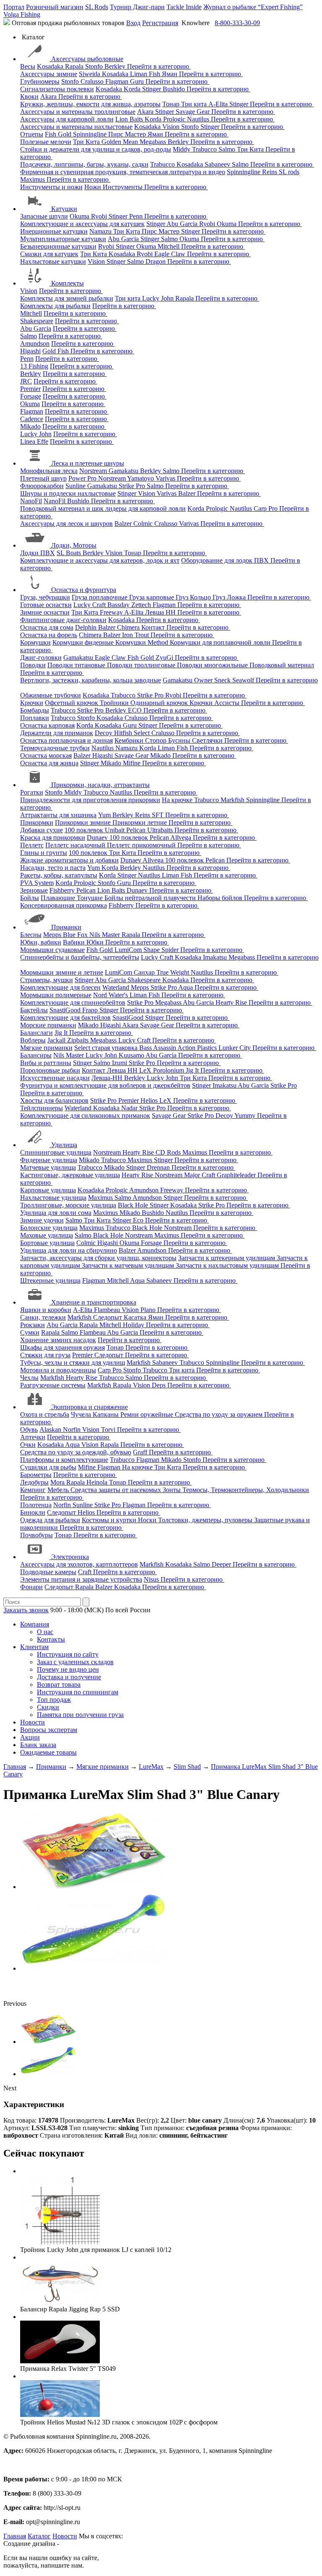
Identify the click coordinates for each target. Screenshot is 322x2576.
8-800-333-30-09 (237, 23)
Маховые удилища (47, 1235)
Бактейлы (34, 1010)
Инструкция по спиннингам (78, 1692)
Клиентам (34, 1647)
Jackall (57, 1040)
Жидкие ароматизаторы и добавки (69, 860)
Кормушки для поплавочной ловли (221, 642)
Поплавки (35, 718)
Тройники (115, 703)
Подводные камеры (48, 1572)
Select (143, 733)
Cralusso (93, 81)
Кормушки (35, 642)
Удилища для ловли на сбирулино (69, 1250)
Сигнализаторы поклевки (57, 89)
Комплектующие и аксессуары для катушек (82, 224)
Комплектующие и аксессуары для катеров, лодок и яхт (100, 560)
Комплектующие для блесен (60, 987)
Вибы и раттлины (46, 1063)
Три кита (195, 104)
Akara (49, 97)
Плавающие (59, 898)
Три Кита (87, 142)
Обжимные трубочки (51, 695)
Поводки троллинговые (142, 665)
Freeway (112, 612)
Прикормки (37, 822)
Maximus (33, 179)
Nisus (152, 1579)
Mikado (30, 426)
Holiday (134, 1325)
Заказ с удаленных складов (75, 1662)
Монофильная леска (49, 471)
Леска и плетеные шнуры (88, 463)
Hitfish (124, 733)
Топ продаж (54, 1700)
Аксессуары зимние (49, 74)
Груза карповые (152, 597)
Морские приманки (48, 1025)
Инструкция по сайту (68, 1654)
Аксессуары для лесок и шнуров (66, 524)
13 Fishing (34, 366)
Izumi (120, 1063)
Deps (160, 1385)
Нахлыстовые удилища (53, 1198)
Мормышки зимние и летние (62, 972)
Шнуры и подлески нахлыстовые (68, 493)
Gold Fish (56, 351)
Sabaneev (218, 164)
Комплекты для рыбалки (55, 306)
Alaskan (51, 1430)
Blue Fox (76, 935)
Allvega (182, 838)
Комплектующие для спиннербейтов (73, 1002)
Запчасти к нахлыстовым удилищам (228, 1265)
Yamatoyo (141, 478)
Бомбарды (35, 710)
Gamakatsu (124, 471)
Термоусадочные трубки (55, 748)
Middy (182, 149)
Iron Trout (136, 635)
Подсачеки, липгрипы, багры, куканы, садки (84, 164)
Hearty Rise (232, 1002)
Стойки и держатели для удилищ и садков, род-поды (96, 149)
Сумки (30, 1332)
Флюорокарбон (42, 486)
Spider (171, 950)
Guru (138, 81)
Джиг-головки (41, 658)
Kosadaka (51, 66)
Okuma (80, 216)
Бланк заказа (38, 1745)
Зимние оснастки (45, 612)
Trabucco (205, 149)
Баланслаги (36, 1033)
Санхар (145, 972)
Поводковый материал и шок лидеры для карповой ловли (103, 508)
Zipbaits (79, 1040)
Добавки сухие (42, 830)
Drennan (159, 1167)
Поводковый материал (282, 665)
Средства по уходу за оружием (219, 1414)
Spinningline (91, 134)
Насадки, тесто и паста (53, 868)
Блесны (31, 935)
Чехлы (29, 1378)
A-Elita (219, 104)
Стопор (157, 740)
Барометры (36, 1475)
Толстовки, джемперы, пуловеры (206, 1520)
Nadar (130, 1108)
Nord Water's (111, 995)
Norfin (73, 1430)
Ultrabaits (161, 830)
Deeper (222, 1564)
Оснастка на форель (49, 635)
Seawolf (244, 680)
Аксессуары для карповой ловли (67, 119)
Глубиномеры (40, 81)
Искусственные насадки (55, 1078)
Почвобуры (36, 1535)
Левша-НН (108, 1078)
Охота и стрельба (45, 1414)
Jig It (62, 1033)
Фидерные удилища (49, 1160)
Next (10, 2088)
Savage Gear (193, 112)
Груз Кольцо (194, 597)
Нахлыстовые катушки (53, 261)
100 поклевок (85, 830)
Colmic (144, 524)
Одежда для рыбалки (50, 1520)
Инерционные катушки (54, 231)
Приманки (66, 927)
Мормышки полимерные (56, 995)
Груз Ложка (230, 597)
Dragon (156, 261)
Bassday (119, 605)
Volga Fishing (22, 14)
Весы (28, 66)
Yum (105, 815)
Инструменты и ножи (51, 187)
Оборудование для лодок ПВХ (226, 560)
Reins (270, 172)
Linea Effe (34, 441)
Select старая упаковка (107, 1048)
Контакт (154, 627)
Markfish (233, 800)
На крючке (178, 800)
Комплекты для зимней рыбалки (67, 298)
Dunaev (98, 838)
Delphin (87, 627)
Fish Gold (59, 134)
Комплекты (68, 283)
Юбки (96, 942)
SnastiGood (66, 1010)
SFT (158, 815)
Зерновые (34, 890)
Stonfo (95, 66)
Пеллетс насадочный (76, 845)
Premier (30, 389)
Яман (170, 74)
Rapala (75, 66)
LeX (166, 1100)
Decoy (104, 733)
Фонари (31, 1587)
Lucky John (159, 298)
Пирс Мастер (128, 134)
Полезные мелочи (46, 142)
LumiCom (129, 950)
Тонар (172, 104)
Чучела (82, 1414)
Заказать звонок (26, 1610)
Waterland (117, 987)
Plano (149, 1310)
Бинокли (33, 1512)
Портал (14, 7)
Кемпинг (33, 1490)
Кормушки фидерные (84, 642)
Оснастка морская (46, 755)
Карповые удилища (48, 1190)
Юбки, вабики (41, 942)
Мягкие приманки (46, 1048)
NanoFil (31, 501)
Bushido (175, 89)
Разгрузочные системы (53, 1385)
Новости (32, 1722)
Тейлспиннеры (42, 1108)
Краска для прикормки (53, 838)
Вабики (75, 942)
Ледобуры (34, 1482)
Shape (152, 950)
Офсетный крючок (72, 703)
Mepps (53, 935)
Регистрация (160, 23)
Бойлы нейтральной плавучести (151, 898)
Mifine (132, 763)
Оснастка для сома (47, 627)
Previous (15, 2003)
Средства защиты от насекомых (117, 1490)
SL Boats (70, 553)
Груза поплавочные (100, 597)
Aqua (186, 987)
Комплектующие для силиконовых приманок (85, 1116)
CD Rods (169, 1152)
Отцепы (32, 134)
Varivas (166, 478)
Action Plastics (198, 1048)
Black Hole (134, 1205)
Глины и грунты (44, 853)
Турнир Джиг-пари (137, 7)
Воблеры (33, 1040)
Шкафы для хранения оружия (62, 1347)
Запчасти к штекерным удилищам (227, 1258)
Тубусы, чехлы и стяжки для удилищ (73, 1363)
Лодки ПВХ (38, 553)
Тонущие (91, 898)
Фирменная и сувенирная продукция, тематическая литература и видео (123, 172)
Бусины (180, 740)
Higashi (30, 351)
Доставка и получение (69, 1677)
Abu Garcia (183, 224)
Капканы (106, 1414)
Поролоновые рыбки (50, 1070)
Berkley (116, 66)
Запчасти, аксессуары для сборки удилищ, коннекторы (98, 1258)
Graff (141, 1452)
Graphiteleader (237, 1175)
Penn (137, 216)
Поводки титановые (77, 665)
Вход (133, 23)
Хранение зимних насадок (58, 1340)
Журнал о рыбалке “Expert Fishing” (253, 7)
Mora (58, 1482)
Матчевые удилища (48, 1167)
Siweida (90, 74)
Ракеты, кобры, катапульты (59, 875)
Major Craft (200, 1175)
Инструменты (123, 187)
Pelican (137, 830)
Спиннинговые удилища (56, 1152)
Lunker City (235, 1048)
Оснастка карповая (47, 725)
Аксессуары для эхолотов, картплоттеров (79, 1564)
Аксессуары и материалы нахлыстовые (76, 127)
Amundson (35, 344)
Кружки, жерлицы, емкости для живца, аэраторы (90, 104)
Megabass (154, 142)
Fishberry (63, 890)
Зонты (173, 1490)
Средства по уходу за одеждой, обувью (76, 1452)
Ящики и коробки (46, 1310)
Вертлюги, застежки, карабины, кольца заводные (91, 680)
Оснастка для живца (49, 763)
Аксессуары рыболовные (87, 59)
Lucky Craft (90, 605)
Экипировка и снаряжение (90, 1407)
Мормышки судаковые (52, 950)
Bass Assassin (158, 1048)
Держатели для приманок (57, 733)
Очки (28, 1445)
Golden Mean (121, 142)
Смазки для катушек (49, 254)
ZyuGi (165, 658)
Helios (150, 1100)
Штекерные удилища (50, 1280)
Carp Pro (266, 508)
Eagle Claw (171, 254)
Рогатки (32, 792)
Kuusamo (132, 1055)
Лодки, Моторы (74, 545)
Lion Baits (130, 119)
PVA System (37, 883)
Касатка (136, 1317)
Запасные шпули (44, 216)
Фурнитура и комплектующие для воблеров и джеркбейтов (105, 1085)
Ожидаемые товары (48, 1752)
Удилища (64, 1145)
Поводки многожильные (213, 665)
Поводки (33, 665)
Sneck (223, 680)
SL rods (289, 172)
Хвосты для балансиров (54, 1100)
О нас (45, 1632)
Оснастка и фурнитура (84, 590)
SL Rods (97, 7)
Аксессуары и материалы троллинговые (78, 112)
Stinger (152, 89)
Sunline (76, 486)
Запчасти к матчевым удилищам (129, 1265)
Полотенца (36, 1505)
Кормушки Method (143, 642)
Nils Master (105, 935)
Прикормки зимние (84, 822)
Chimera (129, 627)
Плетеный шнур (43, 478)
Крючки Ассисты (215, 703)
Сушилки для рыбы (48, 1467)
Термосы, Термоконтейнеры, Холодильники (246, 1490)
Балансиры (36, 1055)
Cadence (32, 419)
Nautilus (199, 119)
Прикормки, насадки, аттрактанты (100, 785)
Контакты (51, 1639)
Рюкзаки (32, 1325)
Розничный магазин (55, 7)
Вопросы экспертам (49, 1730)
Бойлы (30, 898)
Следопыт (108, 1317)
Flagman (118, 81)
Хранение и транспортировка (94, 1302)
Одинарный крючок (160, 703)
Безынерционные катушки (58, 246)
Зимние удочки (42, 1220)
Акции (30, 1737)
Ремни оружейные (148, 1414)
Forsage (31, 396)
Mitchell (169, 246)
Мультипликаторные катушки (63, 239)
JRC (26, 381)
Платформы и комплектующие (64, 1460)
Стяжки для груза (45, 1355)
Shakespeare (37, 321)
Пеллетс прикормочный (142, 845)
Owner (204, 680)
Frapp (91, 1010)
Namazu (101, 231)
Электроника (70, 1557)
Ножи (93, 187)
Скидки (48, 1707)
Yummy (246, 1116)
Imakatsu (216, 957)
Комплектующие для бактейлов (65, 1018)
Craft (86, 1572)
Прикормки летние (140, 822)
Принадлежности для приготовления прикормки (90, 800)
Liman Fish (146, 74)
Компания (35, 1624)
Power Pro (83, 478)
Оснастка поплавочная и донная (66, 740)
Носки (148, 1520)
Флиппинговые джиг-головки (63, 620)
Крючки (32, 703)
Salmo (228, 149)
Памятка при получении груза (80, 1715)
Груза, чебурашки (45, 597)
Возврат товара (59, 1684)
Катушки (64, 209)
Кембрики (130, 740)
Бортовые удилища (47, 1243)
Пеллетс (32, 845)
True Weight (174, 972)
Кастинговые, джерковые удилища (70, 1175)
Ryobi (100, 216)
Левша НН (161, 612)
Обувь (29, 1430)
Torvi (109, 1430)
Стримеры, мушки (47, 980)
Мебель (59, 1490)
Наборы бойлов (221, 898)
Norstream (94, 471)
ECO (136, 710)
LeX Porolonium (162, 1070)
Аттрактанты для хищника (58, 815)
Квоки (29, 97)
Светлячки (208, 740)
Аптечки (33, 1437)
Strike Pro (133, 486)
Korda (133, 89)
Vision (172, 127)
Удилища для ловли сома (56, 1213)
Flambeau (108, 1310)
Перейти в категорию (159, 66)
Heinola (98, 1482)
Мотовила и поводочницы (58, 1370)
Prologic (175, 119)
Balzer (188, 493)
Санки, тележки (43, 1317)
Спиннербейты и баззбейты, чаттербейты (80, 957)
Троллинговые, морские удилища (68, 1205)
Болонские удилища (49, 1228)
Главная (15, 2536)
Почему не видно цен (68, 1669)
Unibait (116, 830)
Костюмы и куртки (110, 1520)
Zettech (142, 605)
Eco (139, 1220)
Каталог (39, 2536)
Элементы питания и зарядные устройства (81, 1579)
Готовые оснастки (46, 605)
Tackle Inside (184, 7)
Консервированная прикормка (64, 905)
